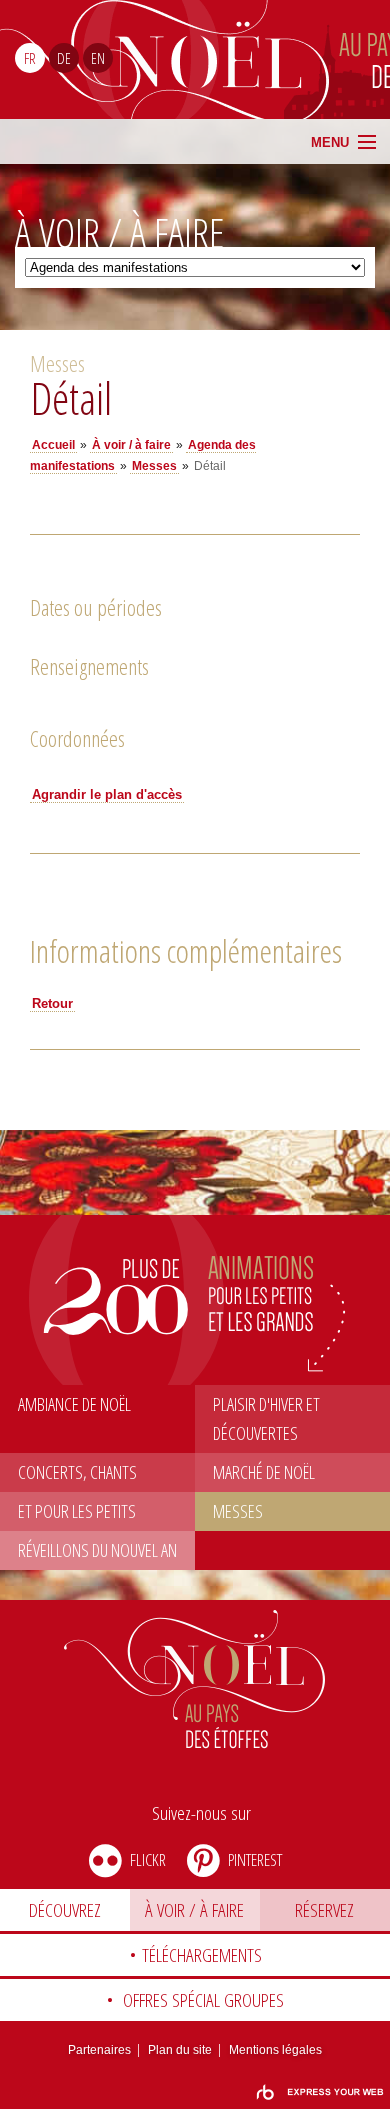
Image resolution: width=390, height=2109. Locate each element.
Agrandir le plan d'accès (107, 794)
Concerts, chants (77, 1472)
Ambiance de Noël (74, 1404)
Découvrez (65, 1910)
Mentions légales (275, 2050)
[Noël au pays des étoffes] (195, 1680)
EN (98, 58)
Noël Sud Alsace (276, 59)
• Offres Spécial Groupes (195, 2000)
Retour (52, 1003)
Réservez (324, 1910)
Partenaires (99, 2050)
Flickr (148, 1859)
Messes (238, 1511)
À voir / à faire (194, 1910)
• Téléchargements (195, 1955)
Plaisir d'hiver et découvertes (266, 1418)
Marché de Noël (264, 1472)
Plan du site (180, 2050)
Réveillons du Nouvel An (97, 1550)
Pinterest (255, 1859)
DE (64, 58)
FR (30, 58)
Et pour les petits (77, 1511)
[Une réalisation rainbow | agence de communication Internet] (319, 2092)
